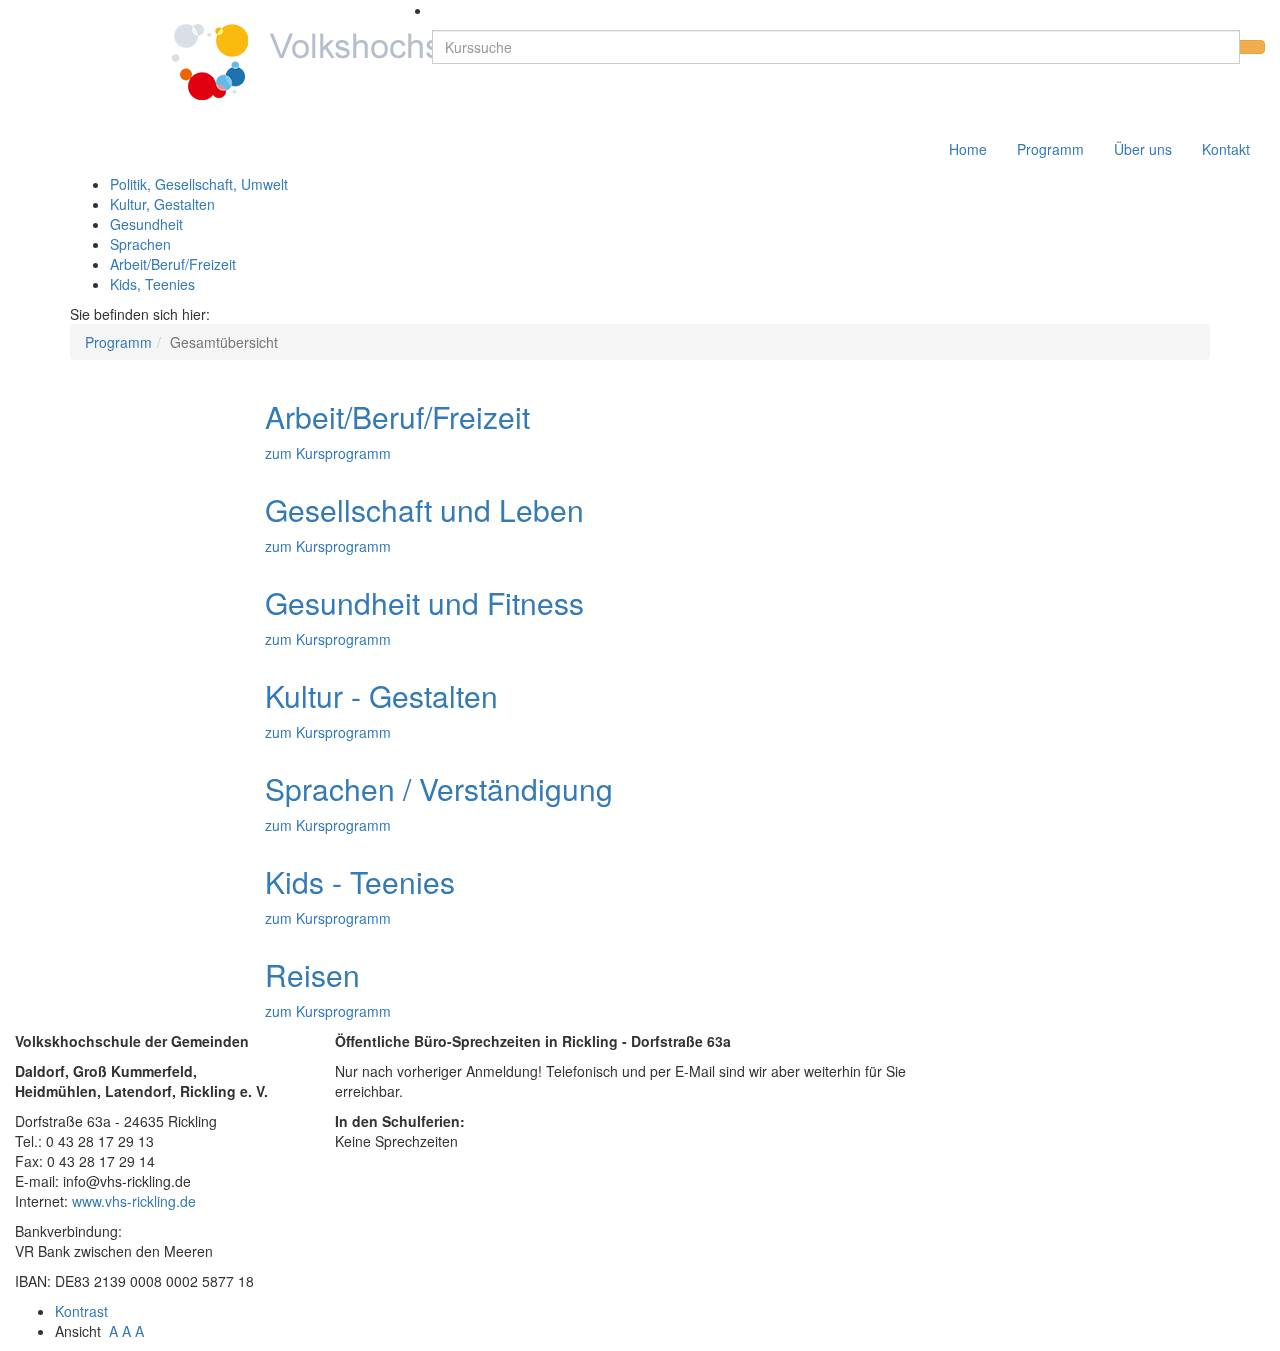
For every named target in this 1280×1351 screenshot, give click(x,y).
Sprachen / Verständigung (439, 788)
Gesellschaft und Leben (424, 509)
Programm (1050, 149)
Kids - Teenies (360, 881)
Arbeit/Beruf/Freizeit (173, 264)
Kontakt (1226, 149)
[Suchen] (1252, 47)
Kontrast (85, 1311)
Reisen (312, 974)
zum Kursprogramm (328, 453)
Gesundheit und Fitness (424, 602)
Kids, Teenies (152, 284)
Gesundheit (146, 224)
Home (968, 149)
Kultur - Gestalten (381, 695)
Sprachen (140, 244)
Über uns (1143, 149)
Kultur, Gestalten (162, 204)
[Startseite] (284, 60)
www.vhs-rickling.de (134, 1201)
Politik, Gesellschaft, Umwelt (199, 184)
